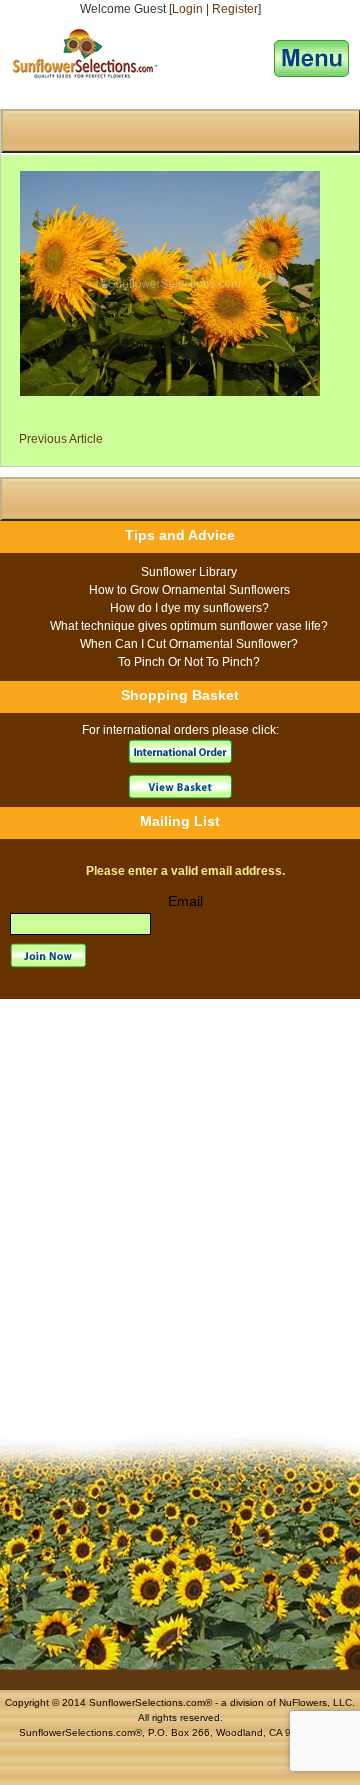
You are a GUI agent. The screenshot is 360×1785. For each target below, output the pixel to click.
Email (185, 901)
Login (187, 9)
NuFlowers (303, 1702)
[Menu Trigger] (311, 58)
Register (235, 9)
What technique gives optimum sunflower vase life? (189, 626)
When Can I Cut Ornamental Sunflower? (189, 644)
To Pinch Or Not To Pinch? (189, 662)
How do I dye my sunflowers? (189, 608)
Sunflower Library (189, 572)
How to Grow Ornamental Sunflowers (189, 590)
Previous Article (61, 439)
